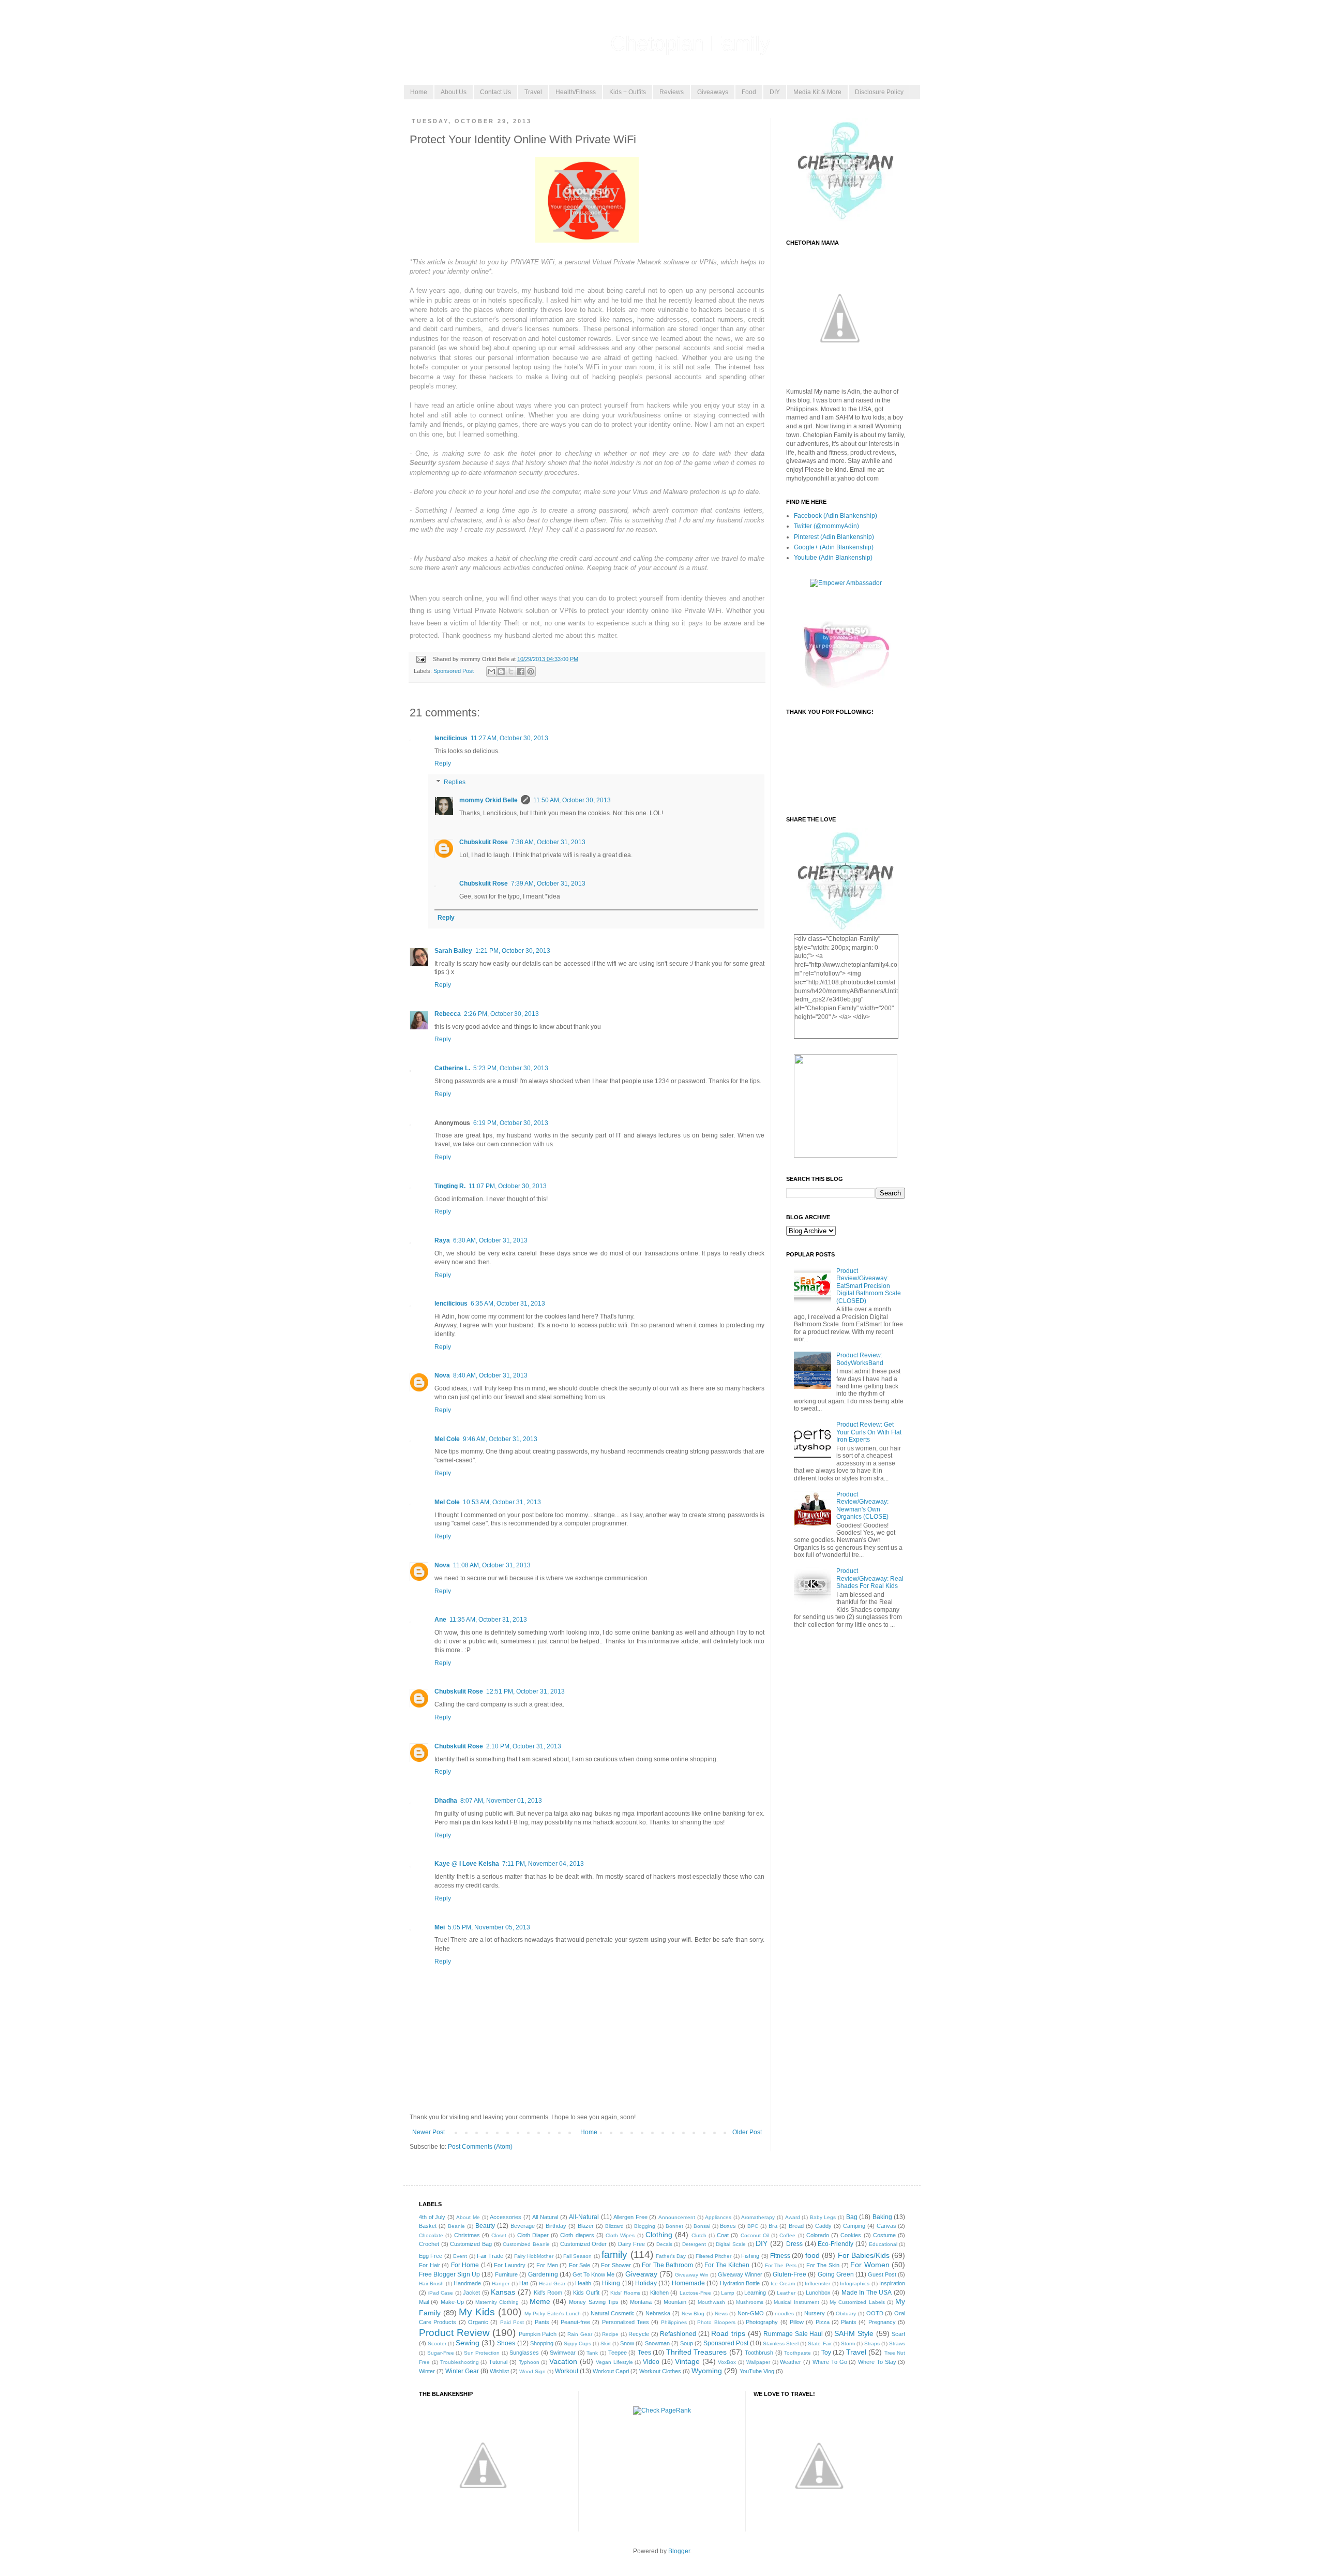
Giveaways (713, 92)
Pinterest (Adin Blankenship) (834, 537)
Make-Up (452, 2302)
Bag (852, 2217)
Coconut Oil (755, 2235)
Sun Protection (482, 2353)
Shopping (542, 2343)
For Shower (616, 2265)
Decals (664, 2244)
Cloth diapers (577, 2235)
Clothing (659, 2235)
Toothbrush (759, 2353)
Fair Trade (490, 2256)
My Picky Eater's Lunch (553, 2313)
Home (419, 92)
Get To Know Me (593, 2274)
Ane (440, 1620)
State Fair (819, 2343)
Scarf (898, 2334)
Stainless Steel (781, 2343)
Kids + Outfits (628, 92)
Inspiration (892, 2283)
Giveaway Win (692, 2275)
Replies (455, 782)
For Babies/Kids (864, 2255)
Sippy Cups (577, 2343)
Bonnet (674, 2226)
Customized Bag (471, 2244)
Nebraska (658, 2313)
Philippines (674, 2322)
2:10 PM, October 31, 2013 (524, 1746)
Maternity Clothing (497, 2302)
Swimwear (563, 2353)
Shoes (506, 2343)
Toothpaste (798, 2353)
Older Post (747, 2132)
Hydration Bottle (740, 2283)
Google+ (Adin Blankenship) (834, 547)
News (721, 2313)
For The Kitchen (727, 2265)
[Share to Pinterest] (531, 671)
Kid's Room (548, 2293)
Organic (478, 2322)
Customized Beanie (526, 2244)
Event (460, 2256)
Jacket (471, 2293)
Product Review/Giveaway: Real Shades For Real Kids (870, 1578)
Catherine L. (452, 1068)
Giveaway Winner (740, 2274)
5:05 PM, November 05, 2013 (489, 1927)
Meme (540, 2301)
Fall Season (577, 2256)
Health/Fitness (576, 92)
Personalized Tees (626, 2322)
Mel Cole (447, 1439)
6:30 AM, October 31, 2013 (490, 1240)
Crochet (429, 2244)
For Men (547, 2265)
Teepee (618, 2353)
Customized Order (584, 2244)
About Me (468, 2217)
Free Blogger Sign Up (449, 2274)
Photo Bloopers (716, 2322)
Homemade (688, 2283)
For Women (870, 2265)
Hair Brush (431, 2283)
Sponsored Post (454, 671)
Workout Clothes (660, 2371)
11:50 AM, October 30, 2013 (572, 800)
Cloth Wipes (620, 2235)
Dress (794, 2244)
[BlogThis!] (501, 671)
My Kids (477, 2312)
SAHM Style (854, 2333)
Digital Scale (731, 2244)
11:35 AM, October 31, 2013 (488, 1620)
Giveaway (641, 2274)
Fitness (780, 2256)
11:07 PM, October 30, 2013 (508, 1186)
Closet (499, 2235)
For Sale (580, 2265)
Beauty (485, 2226)
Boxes (728, 2226)
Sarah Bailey (453, 951)
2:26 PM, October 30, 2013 (501, 1014)
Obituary (846, 2313)
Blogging (645, 2226)
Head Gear (552, 2283)
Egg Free (431, 2256)
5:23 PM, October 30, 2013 (511, 1068)
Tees (644, 2353)
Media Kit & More (817, 92)
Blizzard (614, 2226)
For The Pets (781, 2265)
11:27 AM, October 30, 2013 (509, 738)
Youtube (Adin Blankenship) (833, 558)
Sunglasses (524, 2353)
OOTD (875, 2313)
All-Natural (584, 2217)
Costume (884, 2235)
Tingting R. (450, 1186)
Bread (796, 2226)
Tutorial (498, 2362)
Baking (882, 2217)
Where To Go (830, 2362)
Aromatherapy (758, 2217)
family (614, 2255)
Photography (762, 2322)
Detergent (694, 2244)
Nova (442, 1375)
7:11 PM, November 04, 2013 (543, 1864)
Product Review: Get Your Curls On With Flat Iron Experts (869, 1432)
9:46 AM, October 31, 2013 (500, 1439)
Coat (723, 2235)
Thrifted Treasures (697, 2352)
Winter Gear (462, 2371)
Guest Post (882, 2274)
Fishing (750, 2256)
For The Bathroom (667, 2265)
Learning (755, 2293)
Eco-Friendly (836, 2244)
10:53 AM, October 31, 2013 (502, 1502)
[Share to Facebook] (521, 671)
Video (651, 2362)
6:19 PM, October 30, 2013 (511, 1123)
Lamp (728, 2293)
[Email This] (491, 671)
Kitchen (659, 2293)
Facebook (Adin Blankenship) (836, 516)
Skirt (606, 2343)
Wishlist (499, 2371)
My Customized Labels (857, 2302)
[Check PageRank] (662, 2410)
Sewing (468, 2343)
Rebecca (448, 1014)
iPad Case (441, 2293)
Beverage (523, 2226)
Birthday (556, 2226)
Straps (872, 2343)
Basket (428, 2226)
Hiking (611, 2283)
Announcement (677, 2217)
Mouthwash (711, 2302)
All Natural (545, 2217)
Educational (883, 2244)
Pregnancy (882, 2322)
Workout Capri (611, 2371)
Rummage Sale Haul (793, 2334)
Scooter (437, 2343)
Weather (791, 2362)
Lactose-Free (695, 2293)
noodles (784, 2313)
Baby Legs (823, 2217)
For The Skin (823, 2265)
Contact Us (495, 92)
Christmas (467, 2235)
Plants (849, 2322)
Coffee (787, 2235)
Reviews (672, 92)
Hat (524, 2283)
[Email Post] (420, 659)
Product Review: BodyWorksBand (860, 1359)
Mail (424, 2302)
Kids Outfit (586, 2293)
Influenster (817, 2283)
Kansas (503, 2292)
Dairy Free (632, 2244)
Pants (542, 2322)
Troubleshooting (460, 2362)
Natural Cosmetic (613, 2313)
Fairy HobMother (534, 2256)
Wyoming (707, 2371)
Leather (786, 2293)
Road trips (728, 2333)
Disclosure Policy (879, 92)
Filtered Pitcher (713, 2256)
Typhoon (529, 2362)
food (813, 2255)
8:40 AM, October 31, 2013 (490, 1375)
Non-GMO (751, 2313)
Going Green (836, 2274)
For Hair (430, 2265)
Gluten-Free (789, 2274)
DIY (775, 92)
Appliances (718, 2217)
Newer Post (428, 2132)
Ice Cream (783, 2283)
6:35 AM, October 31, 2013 (508, 1304)
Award (793, 2217)
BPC (753, 2226)
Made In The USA (867, 2293)
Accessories (506, 2217)
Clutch (699, 2235)
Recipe (610, 2334)
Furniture (506, 2274)
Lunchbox (818, 2293)
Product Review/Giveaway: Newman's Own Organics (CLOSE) (862, 1506)
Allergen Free (630, 2217)
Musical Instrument (796, 2302)
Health (583, 2283)
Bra (773, 2226)
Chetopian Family (690, 43)
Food (749, 92)
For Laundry (510, 2265)
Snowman (657, 2343)
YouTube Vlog (757, 2371)
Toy (826, 2353)
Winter (427, 2371)
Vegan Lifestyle (614, 2362)
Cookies (851, 2235)
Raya (442, 1240)
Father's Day (671, 2256)
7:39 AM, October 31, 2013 (548, 883)
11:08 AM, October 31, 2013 (492, 1565)
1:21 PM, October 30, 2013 (513, 951)
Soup (687, 2343)
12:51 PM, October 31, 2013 (525, 1691)
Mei (440, 1927)
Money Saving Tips (594, 2302)
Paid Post (512, 2322)
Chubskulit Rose (484, 842)
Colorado (818, 2235)
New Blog (693, 2313)
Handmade (467, 2283)
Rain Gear (580, 2334)
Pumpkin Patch (538, 2334)
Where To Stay (877, 2362)
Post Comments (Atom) (480, 2147)
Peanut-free (575, 2322)
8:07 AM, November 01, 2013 (501, 1801)
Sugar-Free (441, 2353)
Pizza (823, 2322)
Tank (592, 2353)
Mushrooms (750, 2302)
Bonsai (702, 2226)
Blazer (586, 2226)
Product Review (454, 2333)
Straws (897, 2343)
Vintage (687, 2361)
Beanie (456, 2226)
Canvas (886, 2226)
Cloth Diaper (533, 2235)
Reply (443, 763)
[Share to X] (511, 671)
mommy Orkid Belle (488, 800)
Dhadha (446, 1801)
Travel (533, 92)
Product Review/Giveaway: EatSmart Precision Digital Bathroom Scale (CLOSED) (869, 1286)
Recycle (639, 2334)
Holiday (646, 2283)
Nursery (815, 2313)
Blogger (679, 2551)
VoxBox (727, 2362)
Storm (848, 2343)
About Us (454, 92)
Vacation (563, 2361)
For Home (465, 2265)
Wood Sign (532, 2371)
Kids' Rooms (625, 2293)
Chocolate (431, 2235)
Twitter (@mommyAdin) (826, 526)
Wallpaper (758, 2362)
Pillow (797, 2322)
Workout (567, 2371)
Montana (641, 2302)
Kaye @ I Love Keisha (467, 1864)
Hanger (501, 2283)
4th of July (432, 2217)
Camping (854, 2226)
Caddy (823, 2226)
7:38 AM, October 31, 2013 (548, 842)
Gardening (543, 2274)
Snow (627, 2343)
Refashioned (678, 2334)
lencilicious (451, 738)
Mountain (675, 2302)
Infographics (855, 2283)
